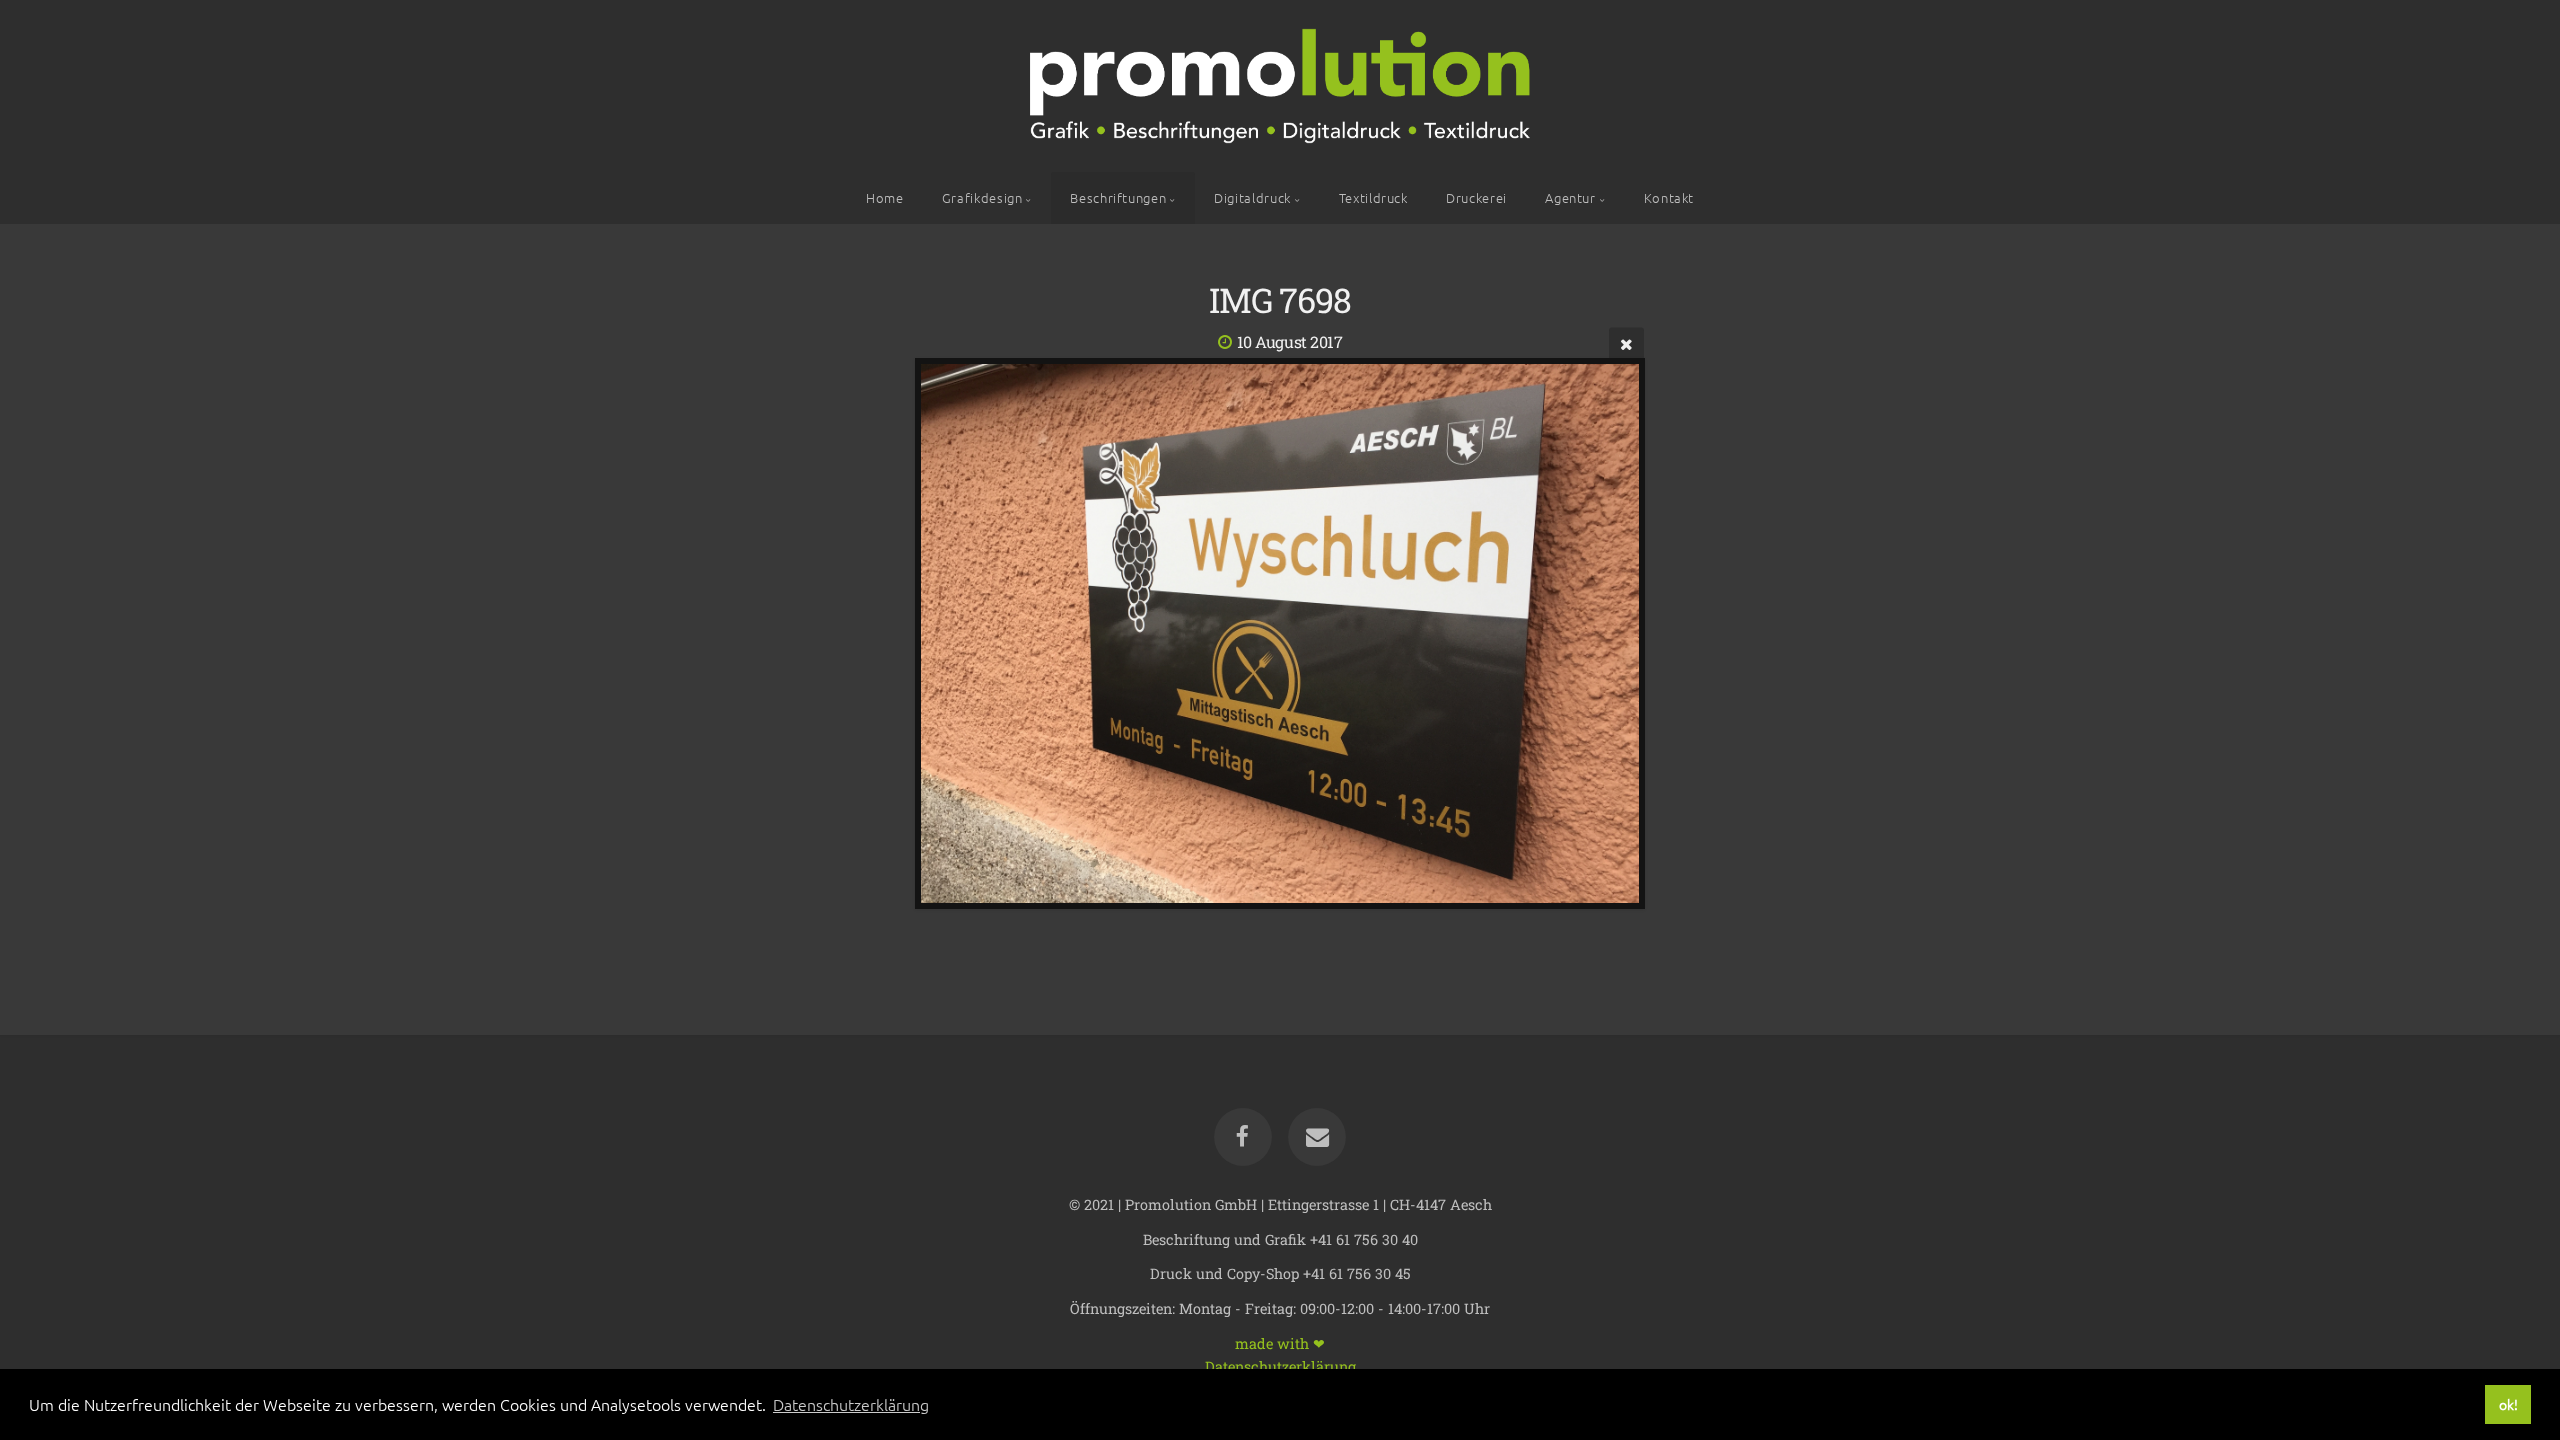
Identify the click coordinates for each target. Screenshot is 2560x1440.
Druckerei (1476, 197)
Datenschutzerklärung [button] (851, 1404)
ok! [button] (2508, 1404)
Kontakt (1669, 197)
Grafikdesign (982, 197)
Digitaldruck (1252, 197)
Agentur (1570, 197)
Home (885, 197)
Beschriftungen (1118, 197)
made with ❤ (1280, 1342)
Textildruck (1373, 197)
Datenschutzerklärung (1280, 1365)
